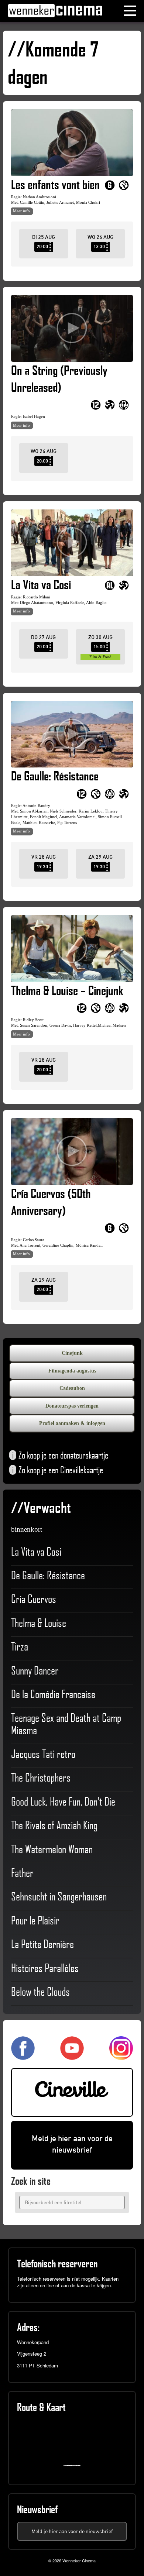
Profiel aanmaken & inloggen (72, 1423)
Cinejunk (72, 1353)
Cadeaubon (72, 1388)
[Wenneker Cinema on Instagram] (121, 2057)
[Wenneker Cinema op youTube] (72, 2057)
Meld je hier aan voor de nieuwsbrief (72, 2144)
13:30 (99, 246)
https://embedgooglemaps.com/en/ (74, 2465)
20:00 (42, 246)
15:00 (99, 647)
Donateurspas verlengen (72, 1406)
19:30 (42, 867)
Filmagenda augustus (72, 1371)
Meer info (21, 211)
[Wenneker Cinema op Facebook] (23, 2057)
